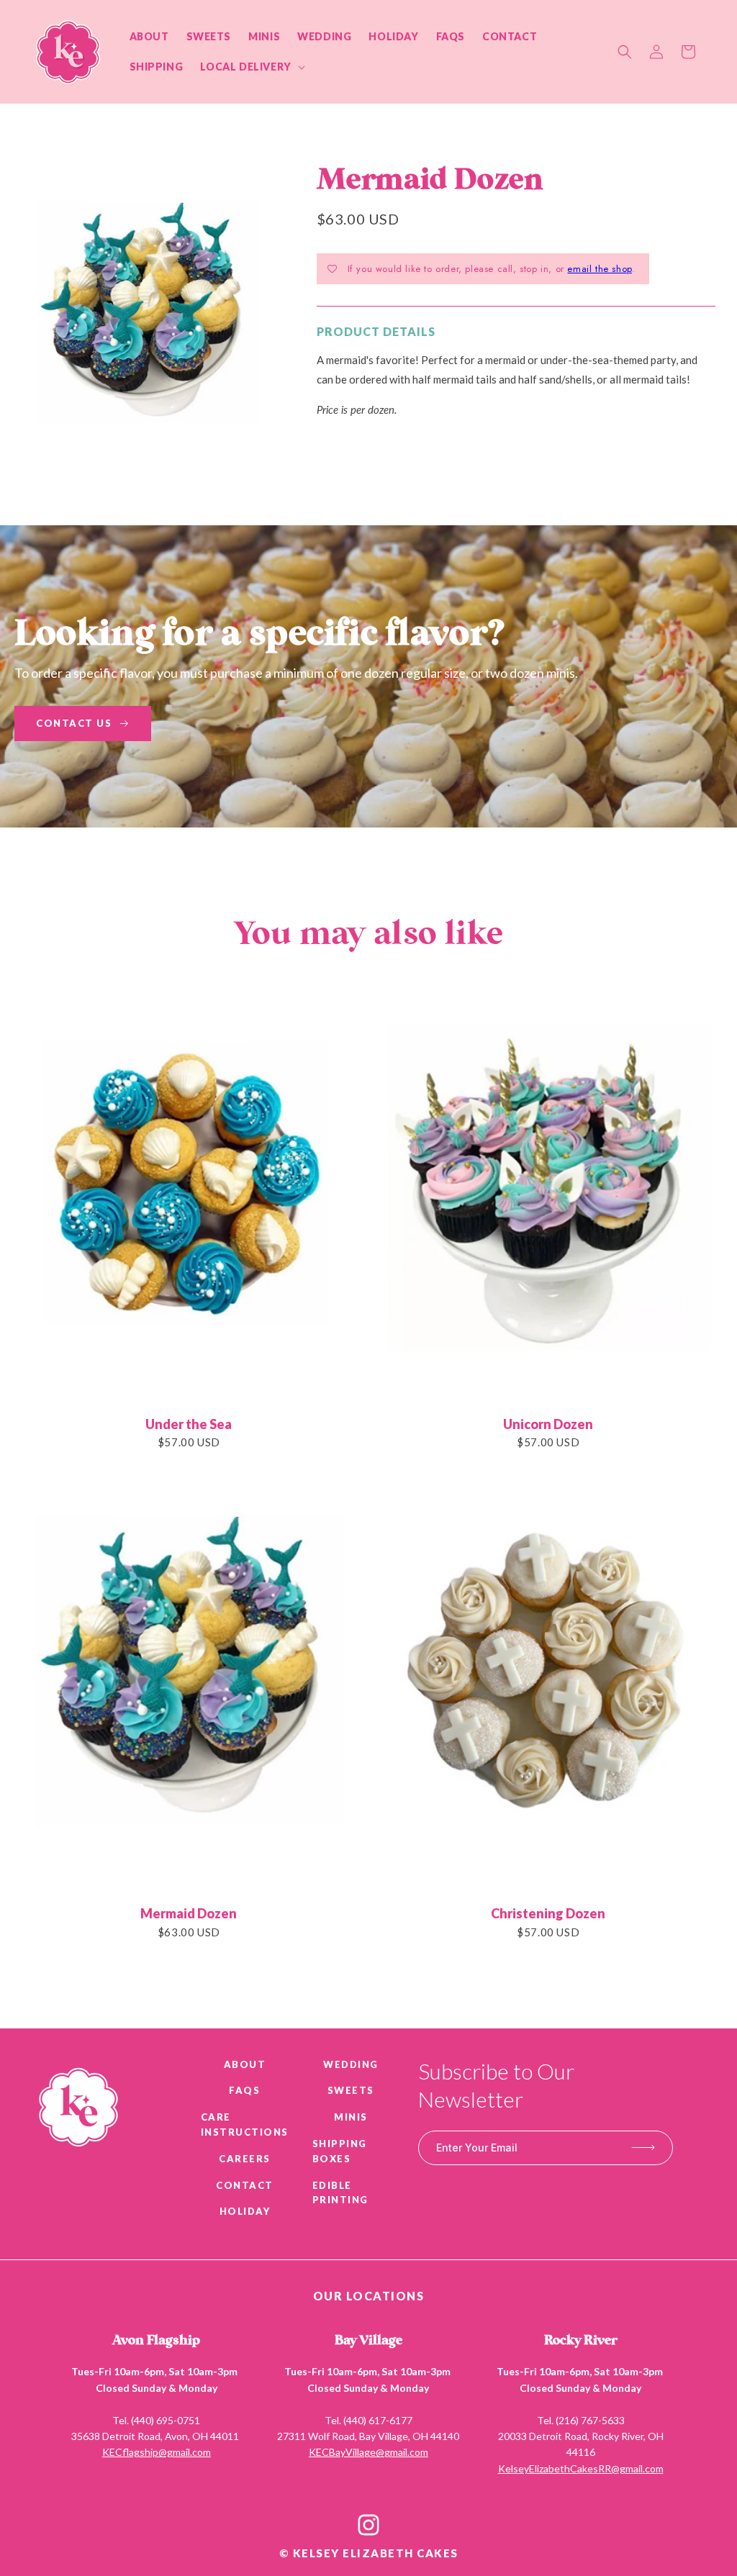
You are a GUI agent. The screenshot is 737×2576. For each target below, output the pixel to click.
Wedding (351, 2064)
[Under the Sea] (189, 1189)
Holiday (245, 2211)
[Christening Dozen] (549, 1679)
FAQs (244, 2090)
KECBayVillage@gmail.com (368, 2452)
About (245, 2064)
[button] (251, 67)
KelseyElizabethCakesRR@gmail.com (581, 2468)
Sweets (351, 2090)
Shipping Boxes (340, 2151)
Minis (351, 2117)
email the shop (599, 269)
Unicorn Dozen (548, 1424)
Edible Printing (340, 2193)
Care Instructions (245, 2124)
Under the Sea (189, 1424)
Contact (245, 2185)
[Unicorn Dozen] (549, 1189)
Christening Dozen (548, 1913)
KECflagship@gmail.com (157, 2452)
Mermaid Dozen (189, 1913)
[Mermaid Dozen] (189, 1679)
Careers (245, 2159)
